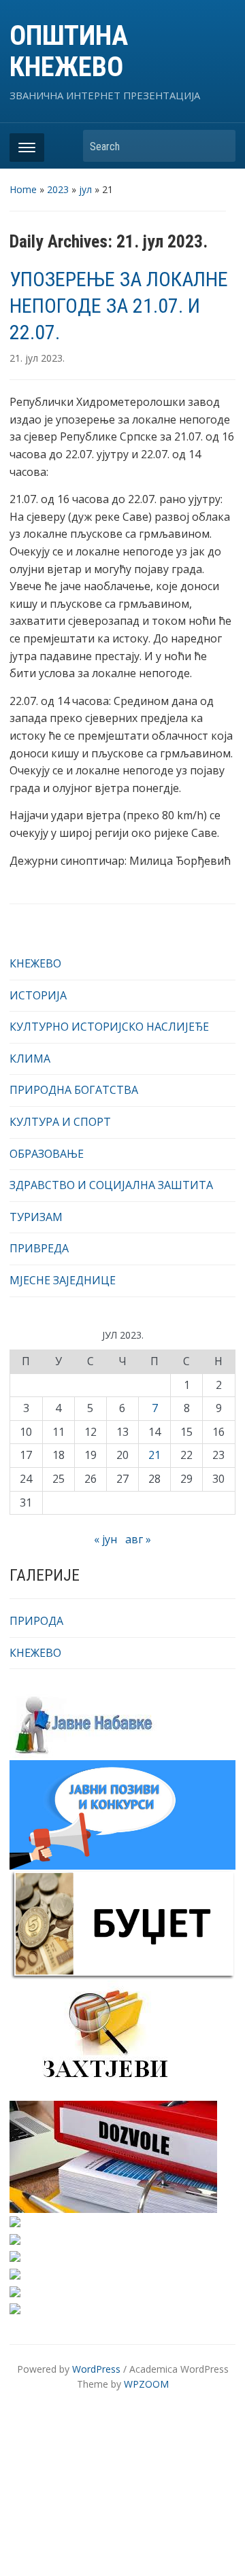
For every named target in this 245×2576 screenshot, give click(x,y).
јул (85, 189)
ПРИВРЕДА (39, 1248)
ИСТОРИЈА (38, 995)
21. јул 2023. (37, 358)
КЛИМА (30, 1059)
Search (218, 146)
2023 (58, 189)
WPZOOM (146, 2384)
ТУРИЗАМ (36, 1217)
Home (23, 189)
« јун (105, 1539)
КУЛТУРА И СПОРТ (60, 1122)
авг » (138, 1539)
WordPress (96, 2369)
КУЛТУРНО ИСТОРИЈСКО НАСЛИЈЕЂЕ (109, 1027)
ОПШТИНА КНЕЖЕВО (69, 51)
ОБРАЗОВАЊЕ (47, 1154)
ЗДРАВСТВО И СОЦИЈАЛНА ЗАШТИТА (111, 1185)
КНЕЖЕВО (35, 963)
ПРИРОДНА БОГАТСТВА (74, 1090)
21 (154, 1455)
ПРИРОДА (36, 1621)
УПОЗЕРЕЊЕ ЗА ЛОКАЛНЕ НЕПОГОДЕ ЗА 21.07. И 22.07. (119, 306)
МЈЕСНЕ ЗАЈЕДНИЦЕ (63, 1280)
